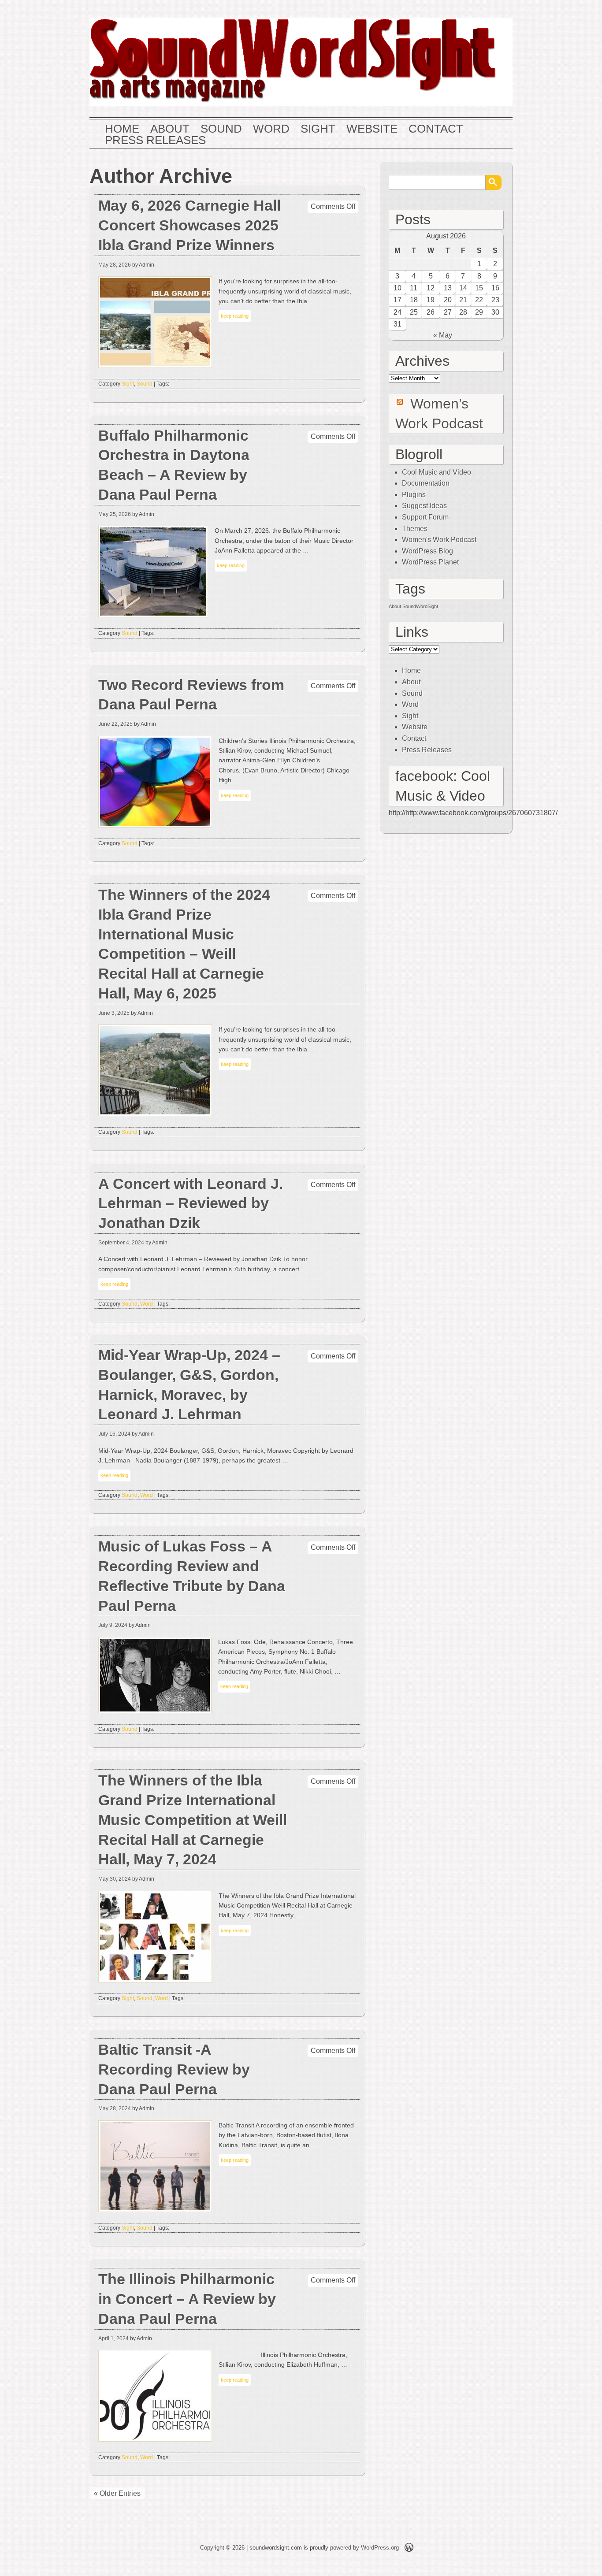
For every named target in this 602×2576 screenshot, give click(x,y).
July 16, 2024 (114, 1434)
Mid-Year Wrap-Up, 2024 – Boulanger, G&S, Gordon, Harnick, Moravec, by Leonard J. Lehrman (189, 1385)
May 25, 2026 (115, 514)
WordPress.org (380, 2548)
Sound (221, 129)
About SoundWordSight (413, 606)
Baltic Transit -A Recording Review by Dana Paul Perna (174, 2069)
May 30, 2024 (115, 1879)
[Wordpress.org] (409, 2549)
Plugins (414, 495)
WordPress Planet (430, 562)
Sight (318, 129)
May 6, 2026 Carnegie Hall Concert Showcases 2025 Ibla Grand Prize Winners (190, 225)
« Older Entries (117, 2493)
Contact (436, 129)
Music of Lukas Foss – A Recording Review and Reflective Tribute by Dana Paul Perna (192, 1576)
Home (122, 129)
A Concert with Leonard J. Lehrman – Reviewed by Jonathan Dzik (191, 1204)
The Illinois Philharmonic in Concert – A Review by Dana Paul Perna (187, 2299)
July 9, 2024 (113, 1625)
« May (443, 335)
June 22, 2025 (115, 724)
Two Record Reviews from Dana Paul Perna (191, 695)
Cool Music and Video (437, 472)
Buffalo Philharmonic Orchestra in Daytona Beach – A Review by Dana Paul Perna (174, 465)
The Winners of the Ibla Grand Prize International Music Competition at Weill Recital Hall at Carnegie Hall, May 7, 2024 (193, 1820)
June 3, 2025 (114, 1013)
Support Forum (425, 517)
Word (271, 129)
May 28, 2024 (115, 2108)
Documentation (426, 483)
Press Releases (155, 141)
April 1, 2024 (113, 2338)
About (170, 129)
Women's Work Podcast (439, 540)
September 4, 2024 (121, 1243)
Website (372, 129)
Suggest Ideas (424, 506)
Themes (415, 529)
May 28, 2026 (115, 265)
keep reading (235, 316)
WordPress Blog (427, 551)
